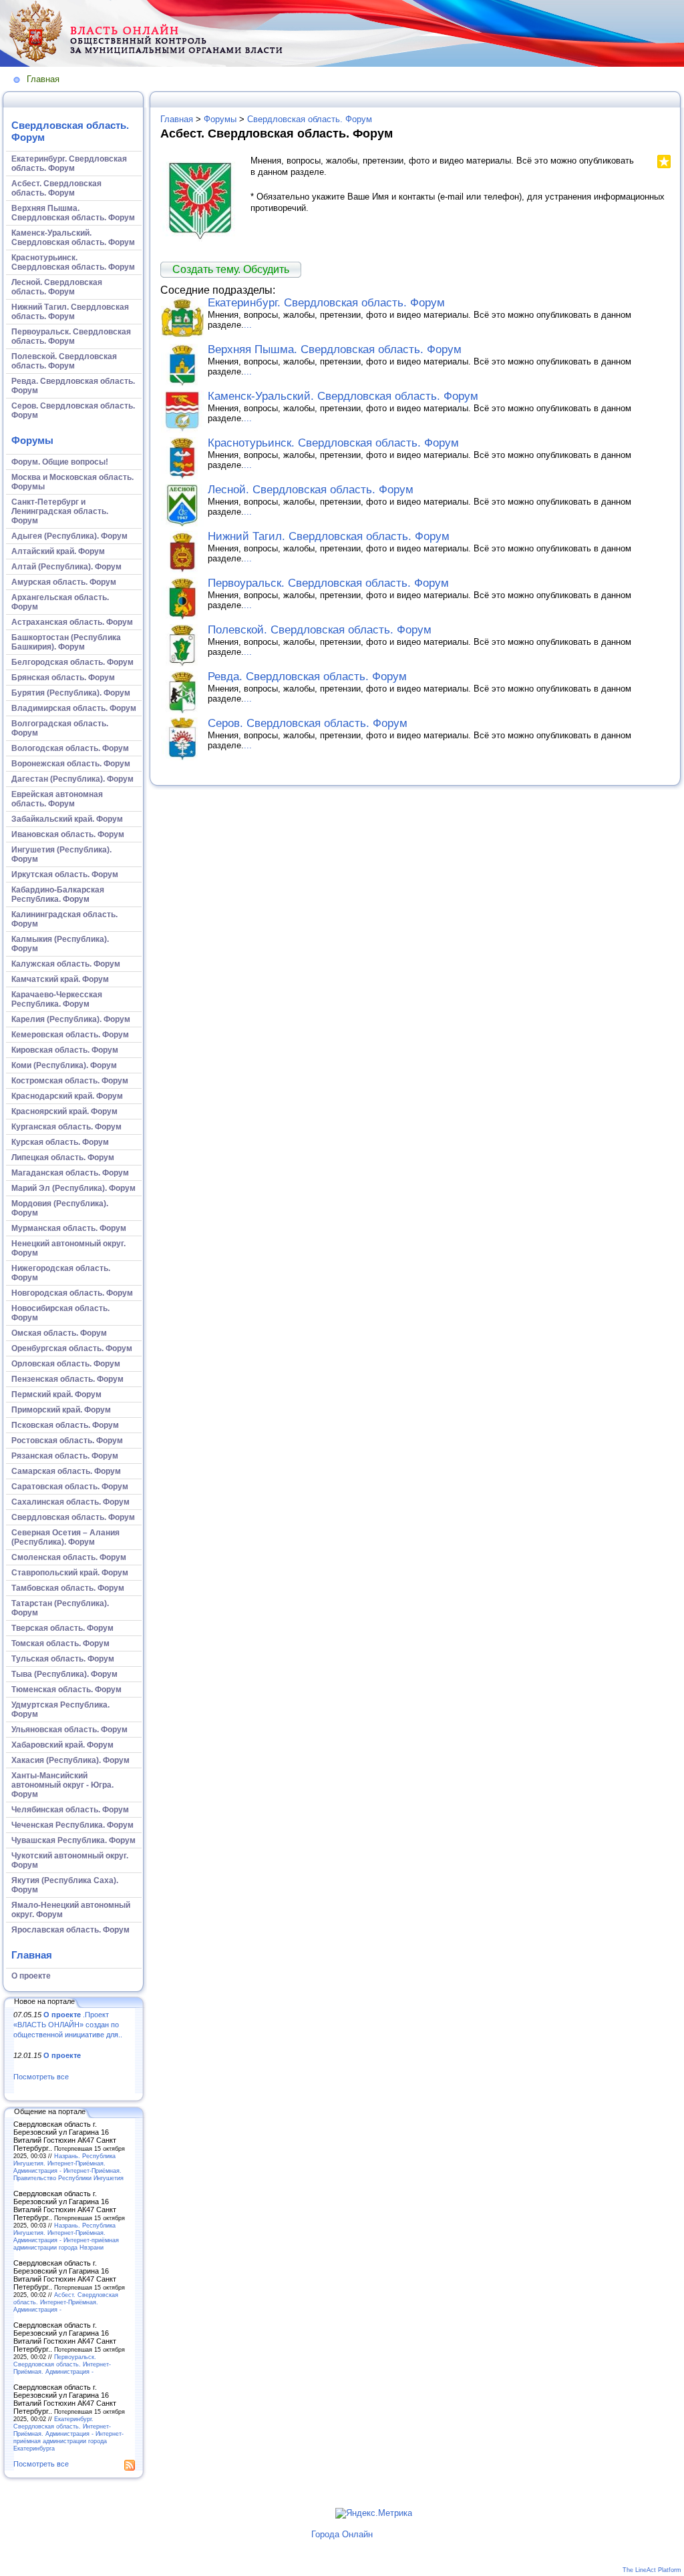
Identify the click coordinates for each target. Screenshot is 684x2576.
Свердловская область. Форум (310, 119)
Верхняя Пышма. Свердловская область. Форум (335, 349)
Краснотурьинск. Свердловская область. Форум (333, 443)
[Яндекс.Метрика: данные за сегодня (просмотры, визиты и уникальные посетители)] (374, 2513)
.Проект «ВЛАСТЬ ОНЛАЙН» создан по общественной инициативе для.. (68, 2024)
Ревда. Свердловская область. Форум (307, 677)
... (248, 325)
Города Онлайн (342, 2534)
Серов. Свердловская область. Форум (308, 723)
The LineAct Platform (652, 2570)
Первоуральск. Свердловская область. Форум (328, 583)
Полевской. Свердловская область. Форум (320, 630)
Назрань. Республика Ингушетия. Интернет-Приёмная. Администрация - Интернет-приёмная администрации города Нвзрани (66, 2236)
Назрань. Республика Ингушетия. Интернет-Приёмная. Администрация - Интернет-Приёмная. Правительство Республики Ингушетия (68, 2167)
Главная (43, 79)
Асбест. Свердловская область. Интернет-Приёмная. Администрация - (66, 2302)
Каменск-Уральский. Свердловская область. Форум (343, 396)
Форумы (32, 440)
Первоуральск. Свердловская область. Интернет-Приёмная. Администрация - (62, 2364)
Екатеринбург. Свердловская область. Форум (326, 303)
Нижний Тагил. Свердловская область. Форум (329, 536)
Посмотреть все (41, 2077)
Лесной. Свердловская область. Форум (311, 490)
